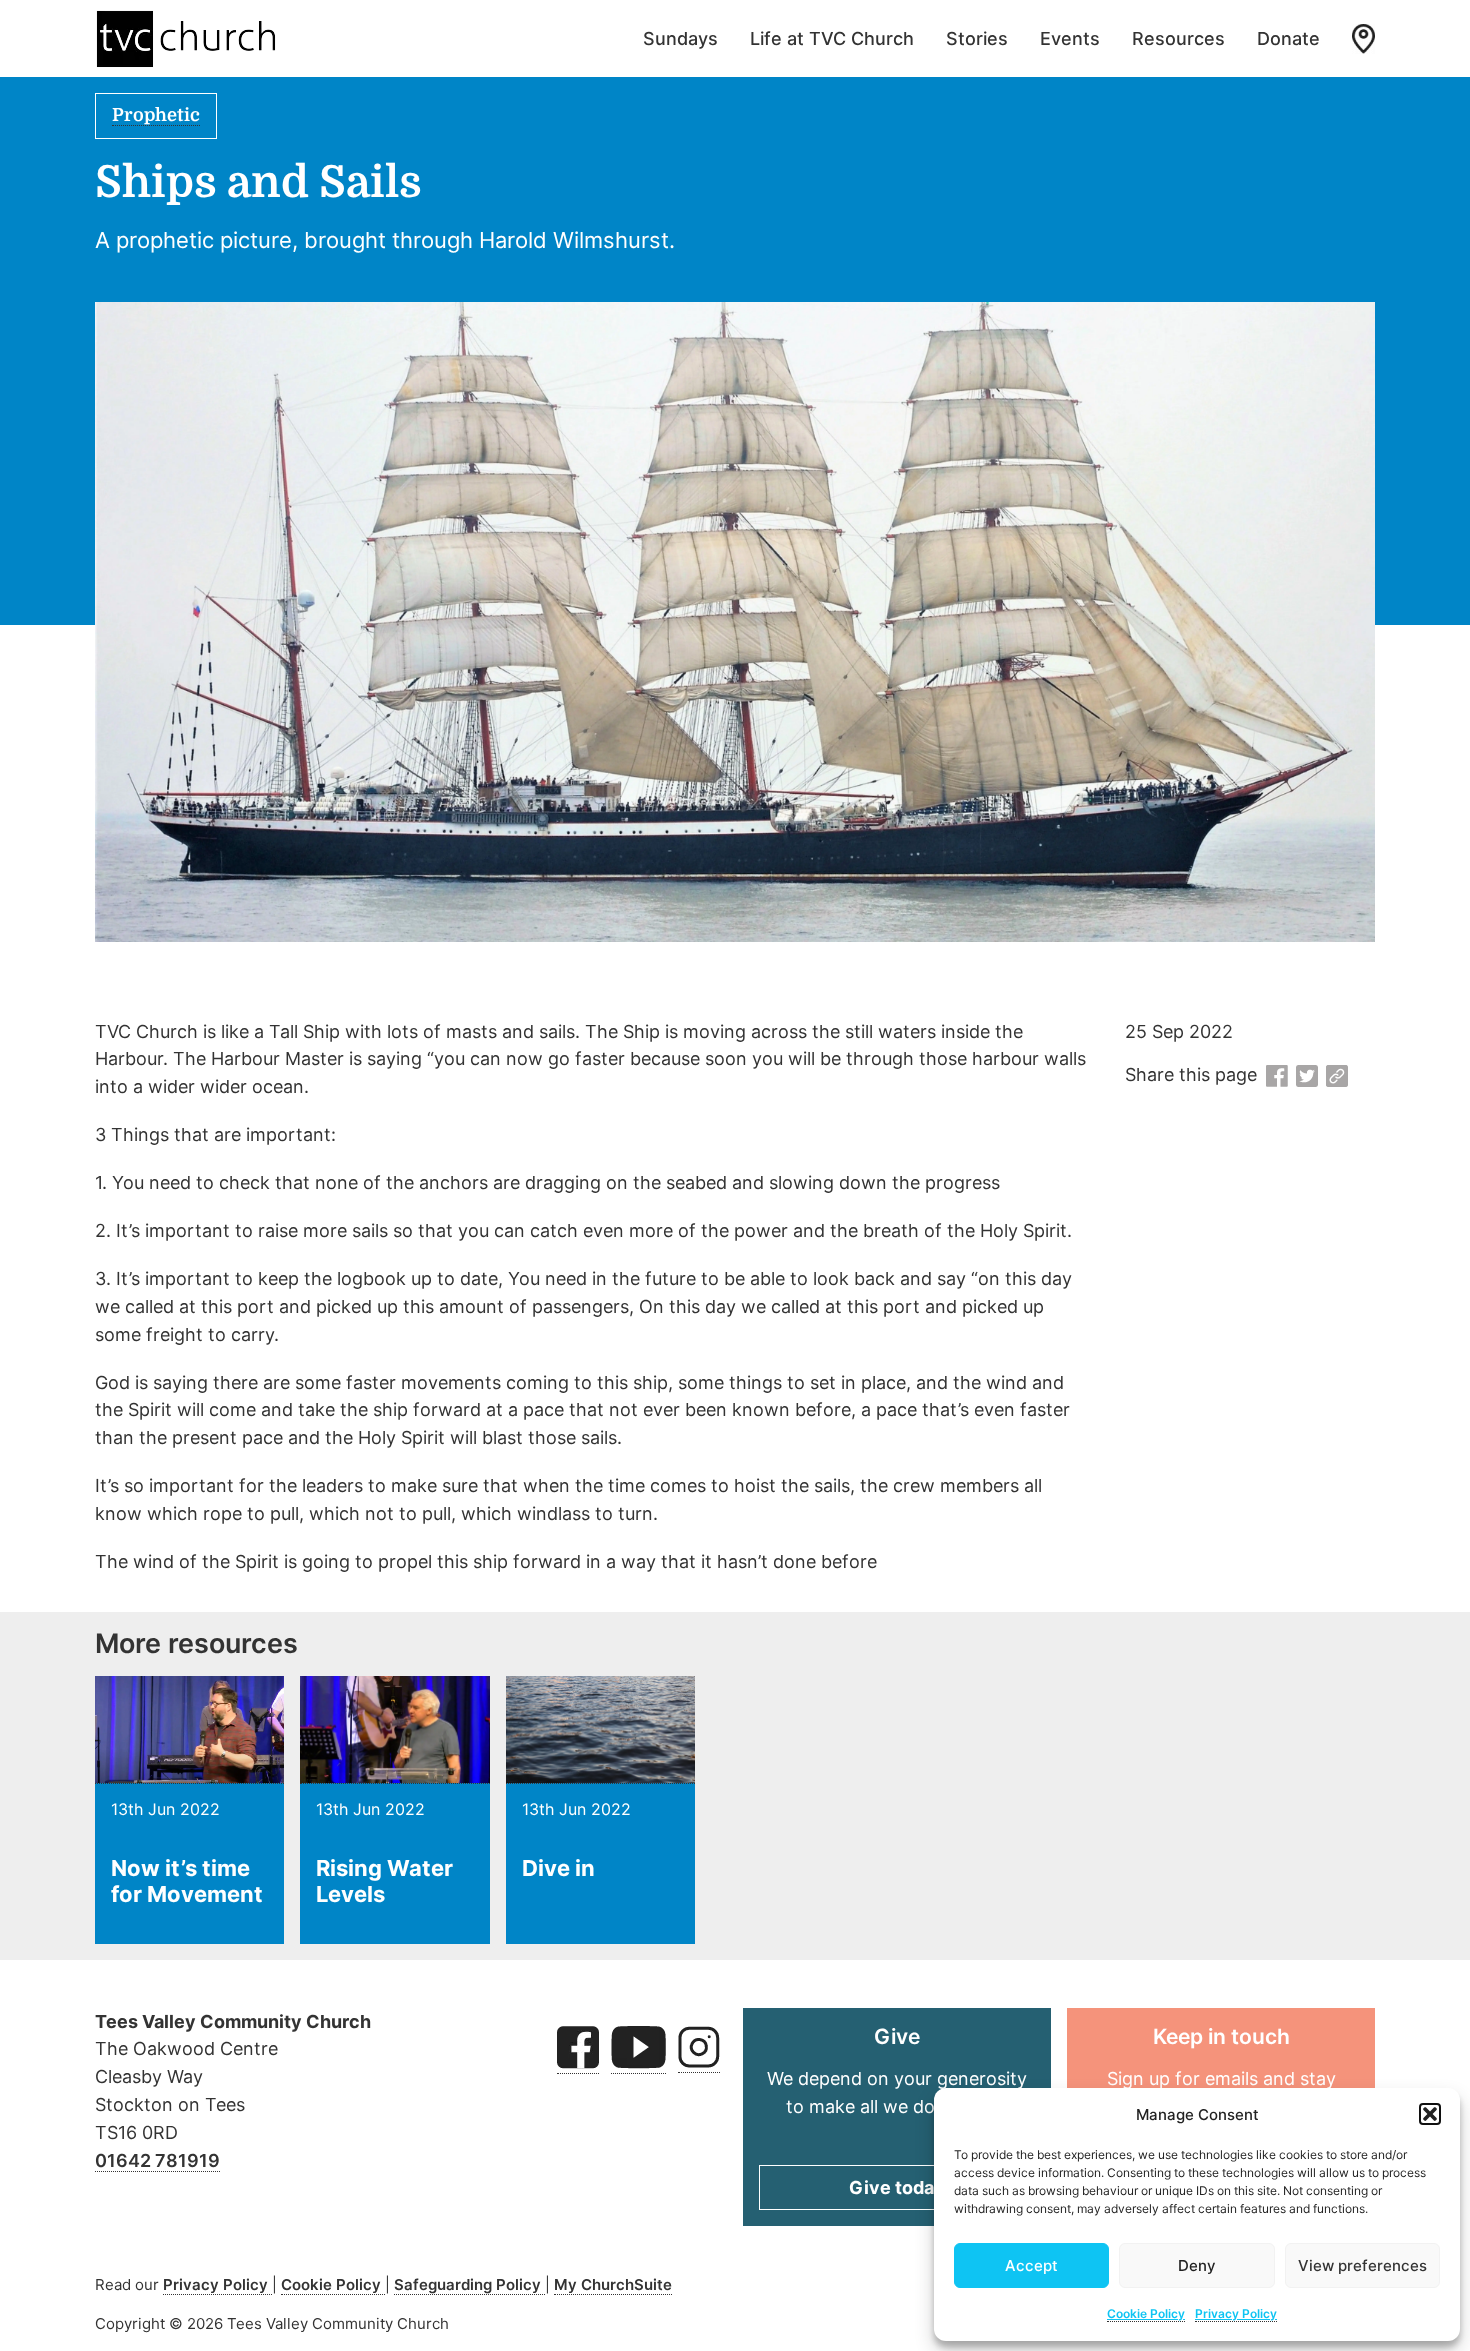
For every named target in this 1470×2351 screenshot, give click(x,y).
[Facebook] (1277, 1077)
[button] (1430, 2114)
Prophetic (156, 115)
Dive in (558, 1868)
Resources (1178, 38)
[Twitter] (1307, 1077)
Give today (897, 2187)
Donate (1288, 38)
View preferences (1362, 2265)
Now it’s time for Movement (187, 1881)
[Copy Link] (1337, 1077)
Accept (1031, 2265)
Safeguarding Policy (469, 2284)
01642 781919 (157, 2160)
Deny (1197, 2265)
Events (1070, 38)
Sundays (680, 38)
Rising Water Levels (384, 1881)
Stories (977, 38)
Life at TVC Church (832, 38)
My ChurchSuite (613, 2284)
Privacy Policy (1236, 2313)
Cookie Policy (1146, 2313)
